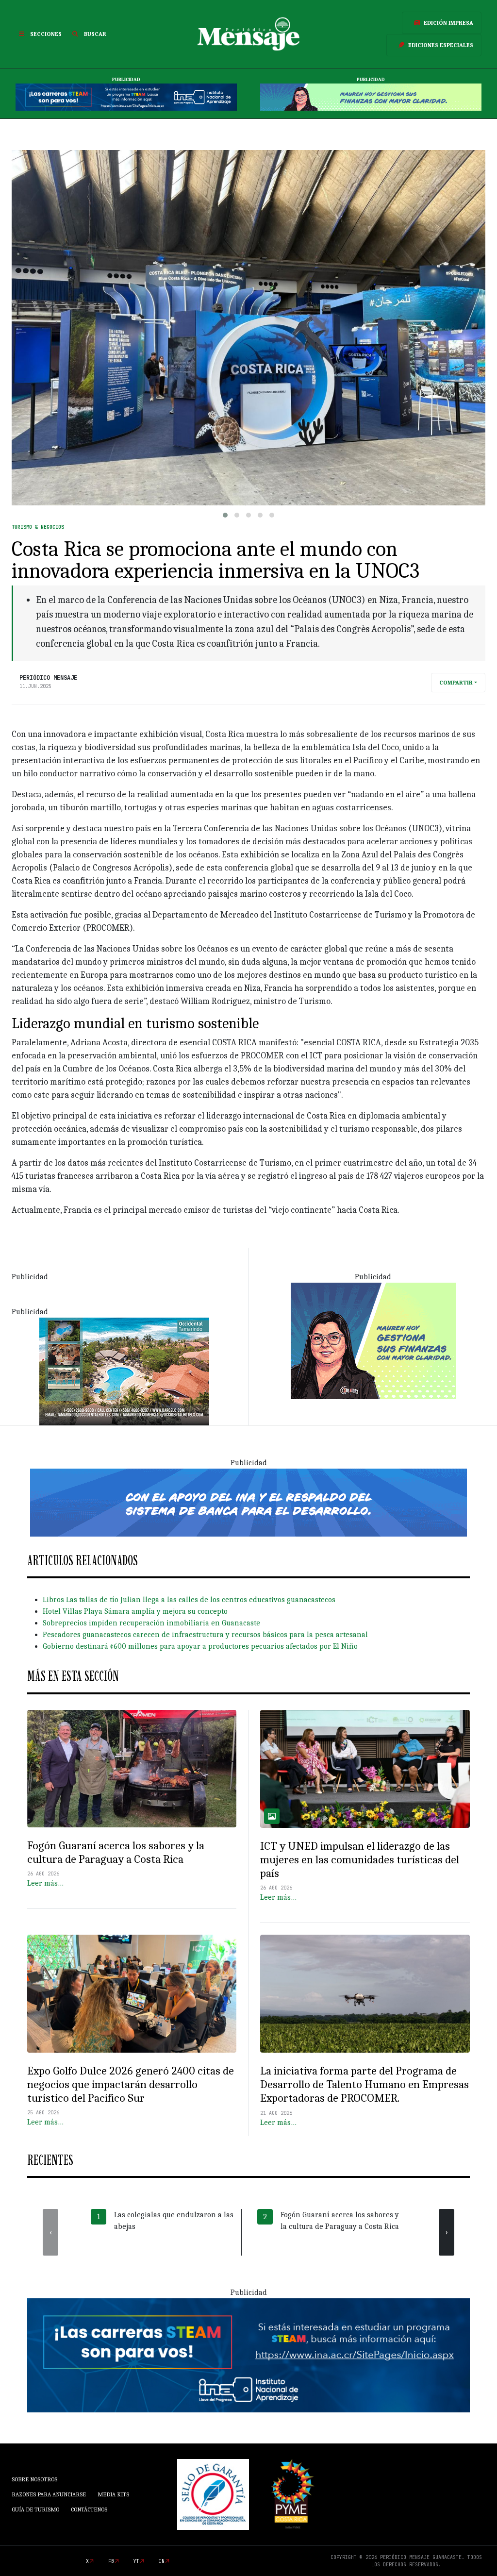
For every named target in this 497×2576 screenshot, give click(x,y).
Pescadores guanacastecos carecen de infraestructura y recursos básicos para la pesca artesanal (205, 1635)
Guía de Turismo (35, 2509)
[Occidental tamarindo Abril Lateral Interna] (124, 1371)
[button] (225, 515)
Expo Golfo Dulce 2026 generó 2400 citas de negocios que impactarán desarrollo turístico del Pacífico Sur (131, 2084)
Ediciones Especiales (441, 45)
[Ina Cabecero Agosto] (126, 97)
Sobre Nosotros (34, 2479)
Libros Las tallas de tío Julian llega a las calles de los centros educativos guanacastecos (189, 1600)
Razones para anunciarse (49, 2494)
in (162, 2561)
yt (136, 2561)
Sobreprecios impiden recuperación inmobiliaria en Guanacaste (151, 1623)
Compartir (456, 683)
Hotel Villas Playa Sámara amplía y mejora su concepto (135, 1611)
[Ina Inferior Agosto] (248, 2355)
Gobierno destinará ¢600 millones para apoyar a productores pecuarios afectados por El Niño (200, 1646)
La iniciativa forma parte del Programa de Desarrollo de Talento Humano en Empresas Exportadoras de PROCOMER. (364, 2084)
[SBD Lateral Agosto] (373, 1340)
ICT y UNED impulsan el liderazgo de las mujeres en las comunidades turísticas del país (360, 1860)
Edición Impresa (448, 23)
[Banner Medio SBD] (248, 1502)
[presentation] (50, 2232)
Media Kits (113, 2494)
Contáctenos (89, 2509)
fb (111, 2561)
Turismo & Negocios (38, 527)
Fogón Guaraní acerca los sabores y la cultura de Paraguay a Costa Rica (116, 1852)
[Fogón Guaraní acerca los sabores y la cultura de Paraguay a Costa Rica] (132, 1769)
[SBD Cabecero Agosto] (371, 97)
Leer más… (45, 1883)
